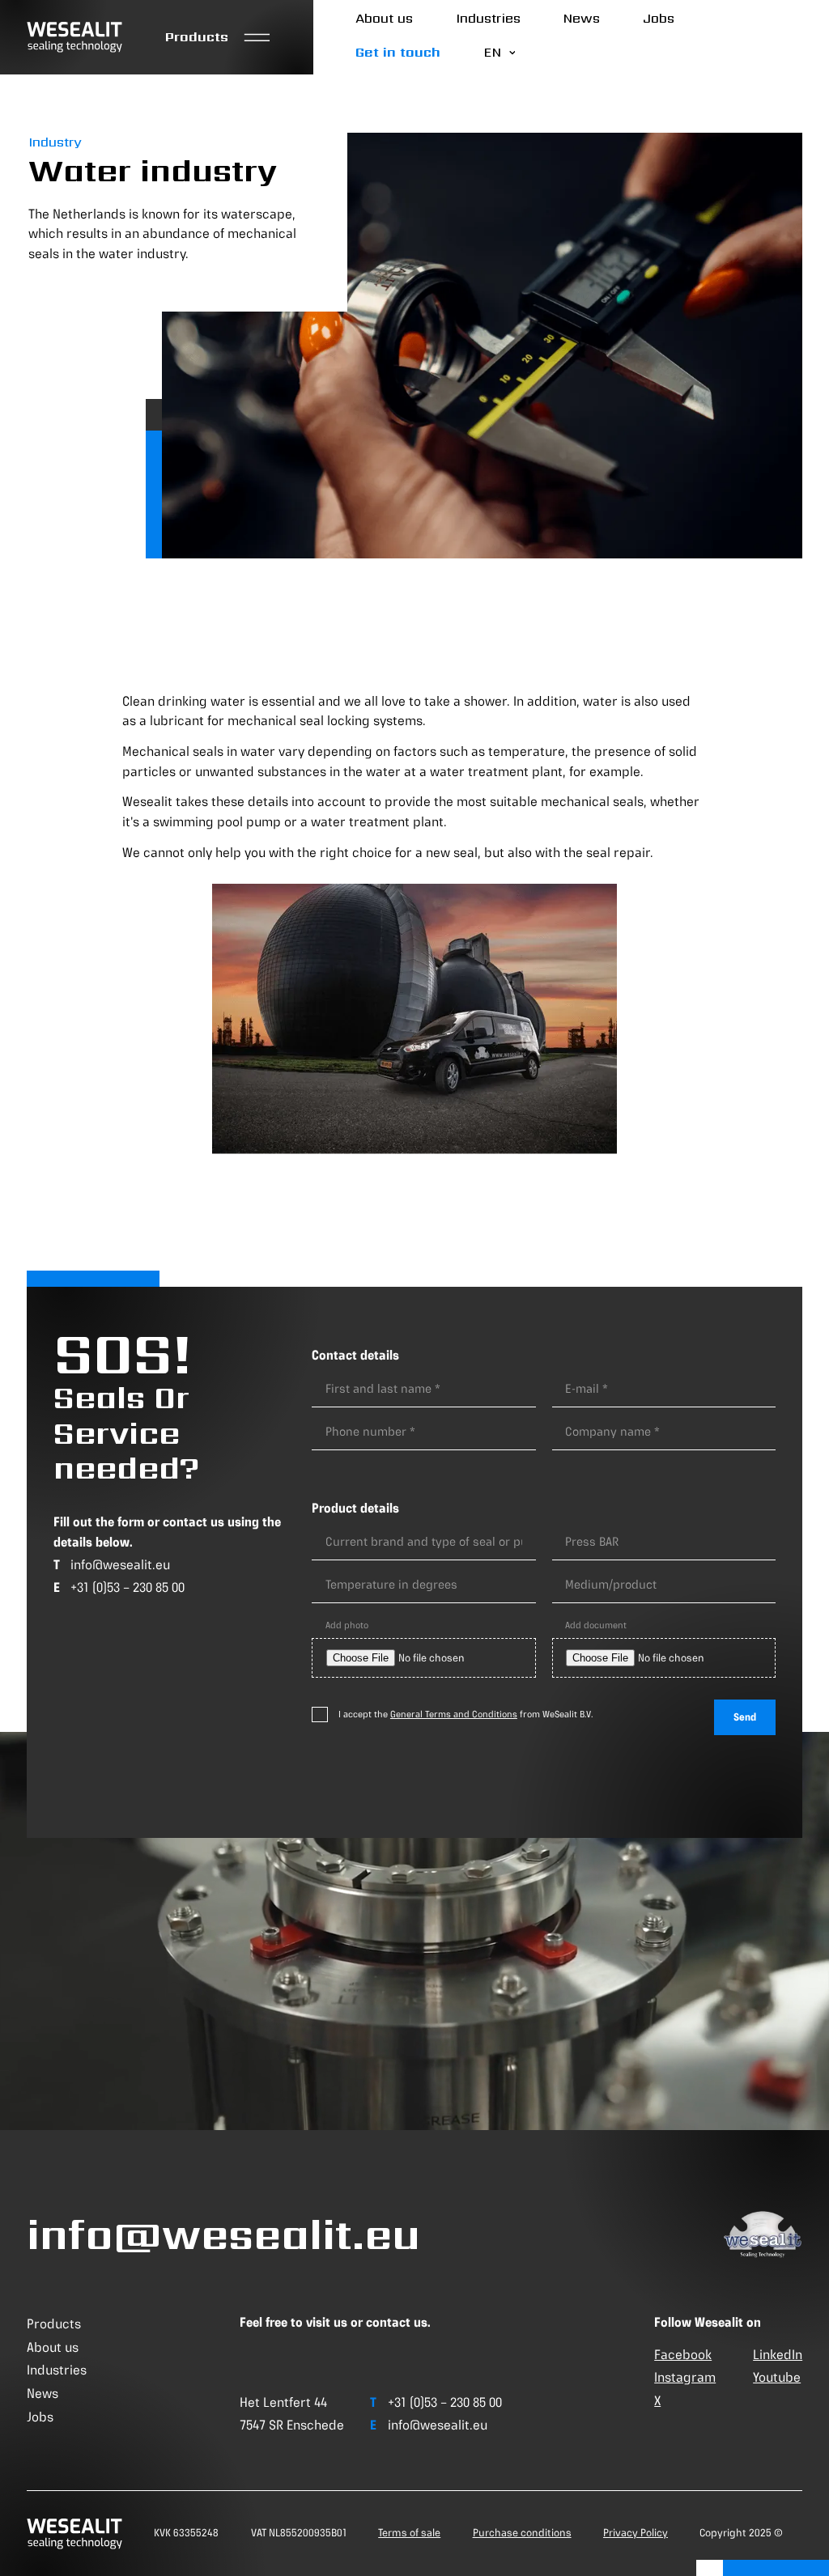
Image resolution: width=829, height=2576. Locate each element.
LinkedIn (778, 2354)
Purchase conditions (522, 2533)
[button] (218, 38)
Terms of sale (409, 2533)
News (581, 18)
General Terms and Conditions (454, 1714)
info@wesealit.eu (120, 1564)
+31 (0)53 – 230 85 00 (128, 1587)
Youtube (777, 2377)
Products (54, 2323)
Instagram (685, 2377)
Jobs (659, 18)
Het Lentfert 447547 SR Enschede (292, 2414)
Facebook (683, 2354)
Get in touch (398, 52)
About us (384, 18)
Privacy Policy (636, 2533)
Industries (488, 18)
